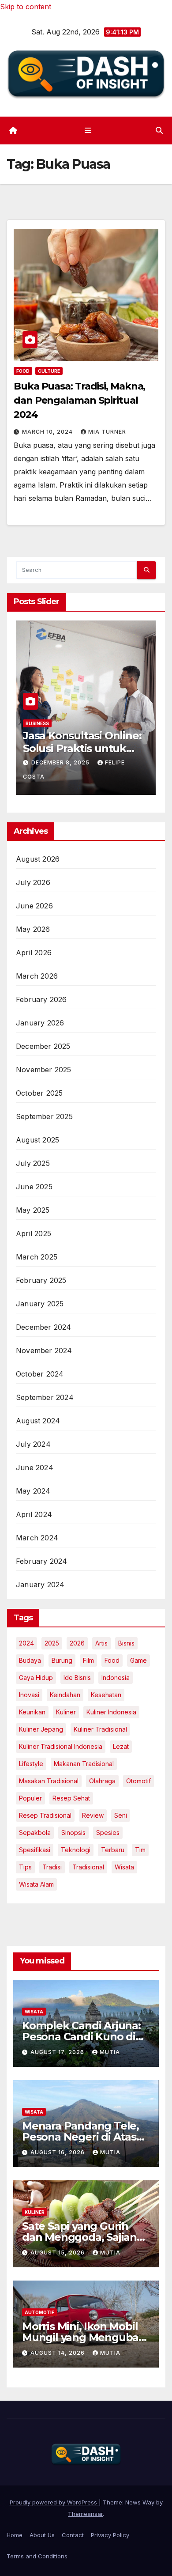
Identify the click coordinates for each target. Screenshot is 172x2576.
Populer (30, 1798)
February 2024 (42, 1561)
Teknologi (76, 1850)
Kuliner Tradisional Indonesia (61, 1746)
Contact (73, 2535)
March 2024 (37, 1538)
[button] (159, 130)
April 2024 (34, 1514)
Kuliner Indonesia (111, 1712)
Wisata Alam (36, 1884)
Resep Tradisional (45, 1815)
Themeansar (85, 2514)
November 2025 (44, 1070)
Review (93, 1815)
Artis (101, 1643)
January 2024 (40, 1585)
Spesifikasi (35, 1850)
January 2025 (40, 1304)
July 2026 (33, 882)
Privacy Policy (110, 2535)
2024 (26, 1643)
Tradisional (88, 1867)
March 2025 (37, 1257)
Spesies (108, 1833)
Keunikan (32, 1712)
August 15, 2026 (58, 2253)
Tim (140, 1850)
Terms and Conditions (37, 2556)
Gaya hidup (36, 1678)
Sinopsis (73, 1833)
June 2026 (34, 906)
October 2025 (39, 1093)
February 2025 (41, 1280)
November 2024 (44, 1350)
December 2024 (44, 1327)
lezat (121, 1746)
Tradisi (52, 1867)
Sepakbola (35, 1833)
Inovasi (29, 1695)
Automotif (39, 2312)
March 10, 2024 (48, 432)
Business (114, 737)
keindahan (65, 1695)
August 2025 (37, 1140)
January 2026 (40, 1023)
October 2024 (40, 1374)
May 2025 (33, 1210)
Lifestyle (31, 1764)
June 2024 (35, 1468)
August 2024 (38, 1421)
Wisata (124, 1867)
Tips (25, 1867)
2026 (77, 1643)
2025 (52, 1643)
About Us (42, 2535)
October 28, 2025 (139, 776)
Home (15, 2535)
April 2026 (34, 953)
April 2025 (34, 1233)
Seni (121, 1815)
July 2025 (33, 1163)
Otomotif (138, 1781)
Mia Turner (107, 432)
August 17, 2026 (58, 2052)
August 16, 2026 (58, 2152)
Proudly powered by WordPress (54, 2502)
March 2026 (37, 976)
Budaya (30, 1660)
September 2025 (44, 1116)
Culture (49, 371)
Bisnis (126, 1643)
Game (138, 1660)
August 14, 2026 (58, 2353)
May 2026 (33, 929)
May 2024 (33, 1491)
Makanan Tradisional (84, 1764)
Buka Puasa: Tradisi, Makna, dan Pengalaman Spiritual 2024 (79, 400)
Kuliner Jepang (41, 1729)
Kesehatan (106, 1695)
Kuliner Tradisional (100, 1729)
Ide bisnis (77, 1678)
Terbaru (113, 1850)
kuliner (66, 1712)
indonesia (116, 1678)
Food (23, 371)
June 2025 (34, 1187)
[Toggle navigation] (88, 131)
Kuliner (35, 2212)
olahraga (102, 1781)
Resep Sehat (71, 1798)
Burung (62, 1660)
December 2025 (43, 1046)
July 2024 (33, 1444)
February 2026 (41, 999)
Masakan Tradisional (49, 1781)
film (88, 1660)
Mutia (110, 2052)
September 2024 (45, 1397)
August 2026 (38, 859)
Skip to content (26, 7)
